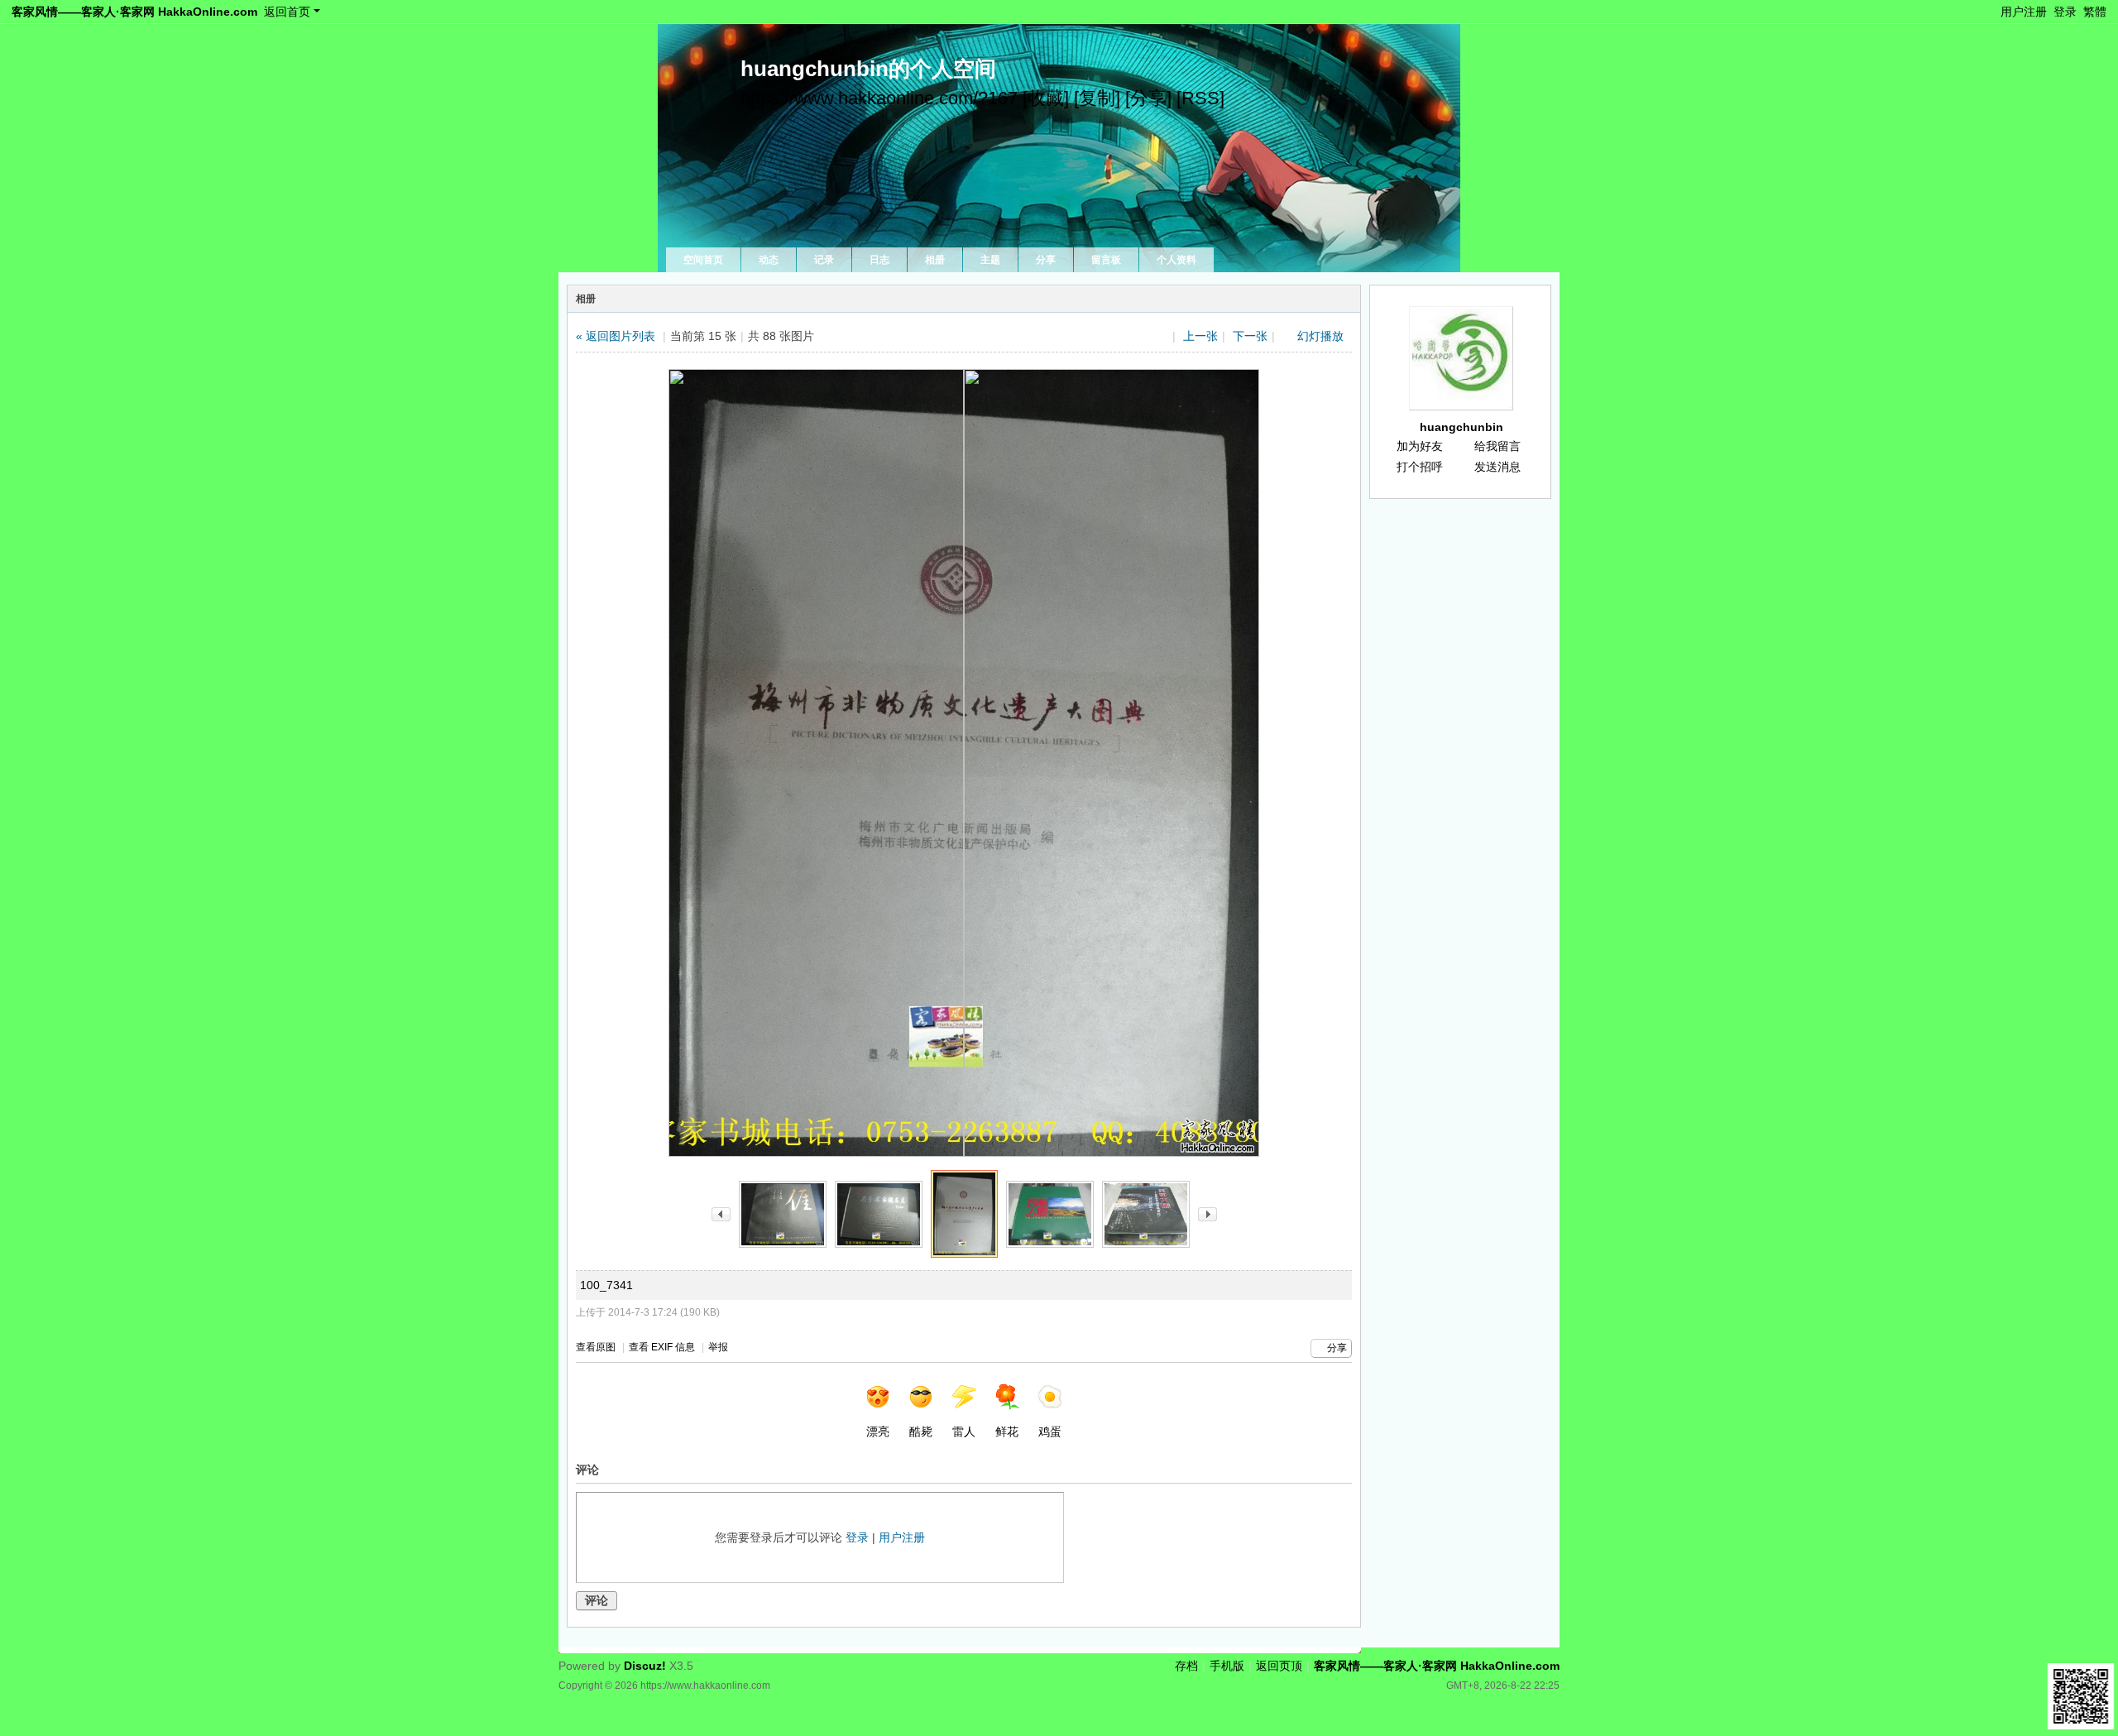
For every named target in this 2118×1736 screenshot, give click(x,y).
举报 (718, 1347)
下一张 (1250, 336)
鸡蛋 (1050, 1431)
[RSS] (1200, 98)
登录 (2065, 12)
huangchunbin (1462, 427)
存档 (1186, 1666)
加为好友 (1420, 446)
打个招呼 (1420, 467)
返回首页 (287, 12)
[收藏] (1046, 98)
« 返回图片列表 (616, 336)
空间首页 (703, 260)
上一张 (1200, 336)
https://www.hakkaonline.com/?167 (879, 98)
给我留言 (1497, 446)
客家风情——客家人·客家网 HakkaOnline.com (134, 12)
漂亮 (878, 1431)
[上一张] (721, 1214)
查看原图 (596, 1347)
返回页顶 (1279, 1666)
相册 (935, 260)
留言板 (1106, 260)
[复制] (1097, 98)
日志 (879, 260)
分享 (1046, 260)
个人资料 (1176, 260)
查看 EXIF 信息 (662, 1347)
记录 (824, 260)
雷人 (964, 1431)
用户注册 (2024, 12)
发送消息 (1497, 467)
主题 (990, 260)
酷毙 (921, 1431)
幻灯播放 (1320, 336)
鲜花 (1007, 1431)
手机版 (1227, 1666)
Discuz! (645, 1666)
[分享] (1148, 98)
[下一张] (1208, 1214)
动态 (769, 260)
